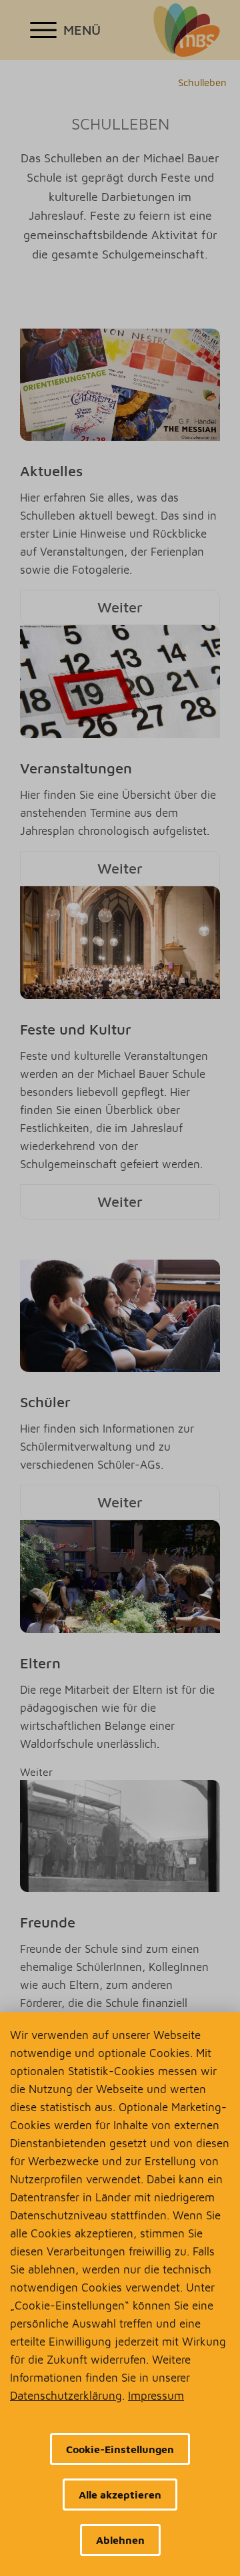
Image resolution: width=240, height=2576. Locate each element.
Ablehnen (120, 2540)
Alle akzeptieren (120, 2495)
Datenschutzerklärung (66, 2396)
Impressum (156, 2396)
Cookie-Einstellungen (120, 2449)
